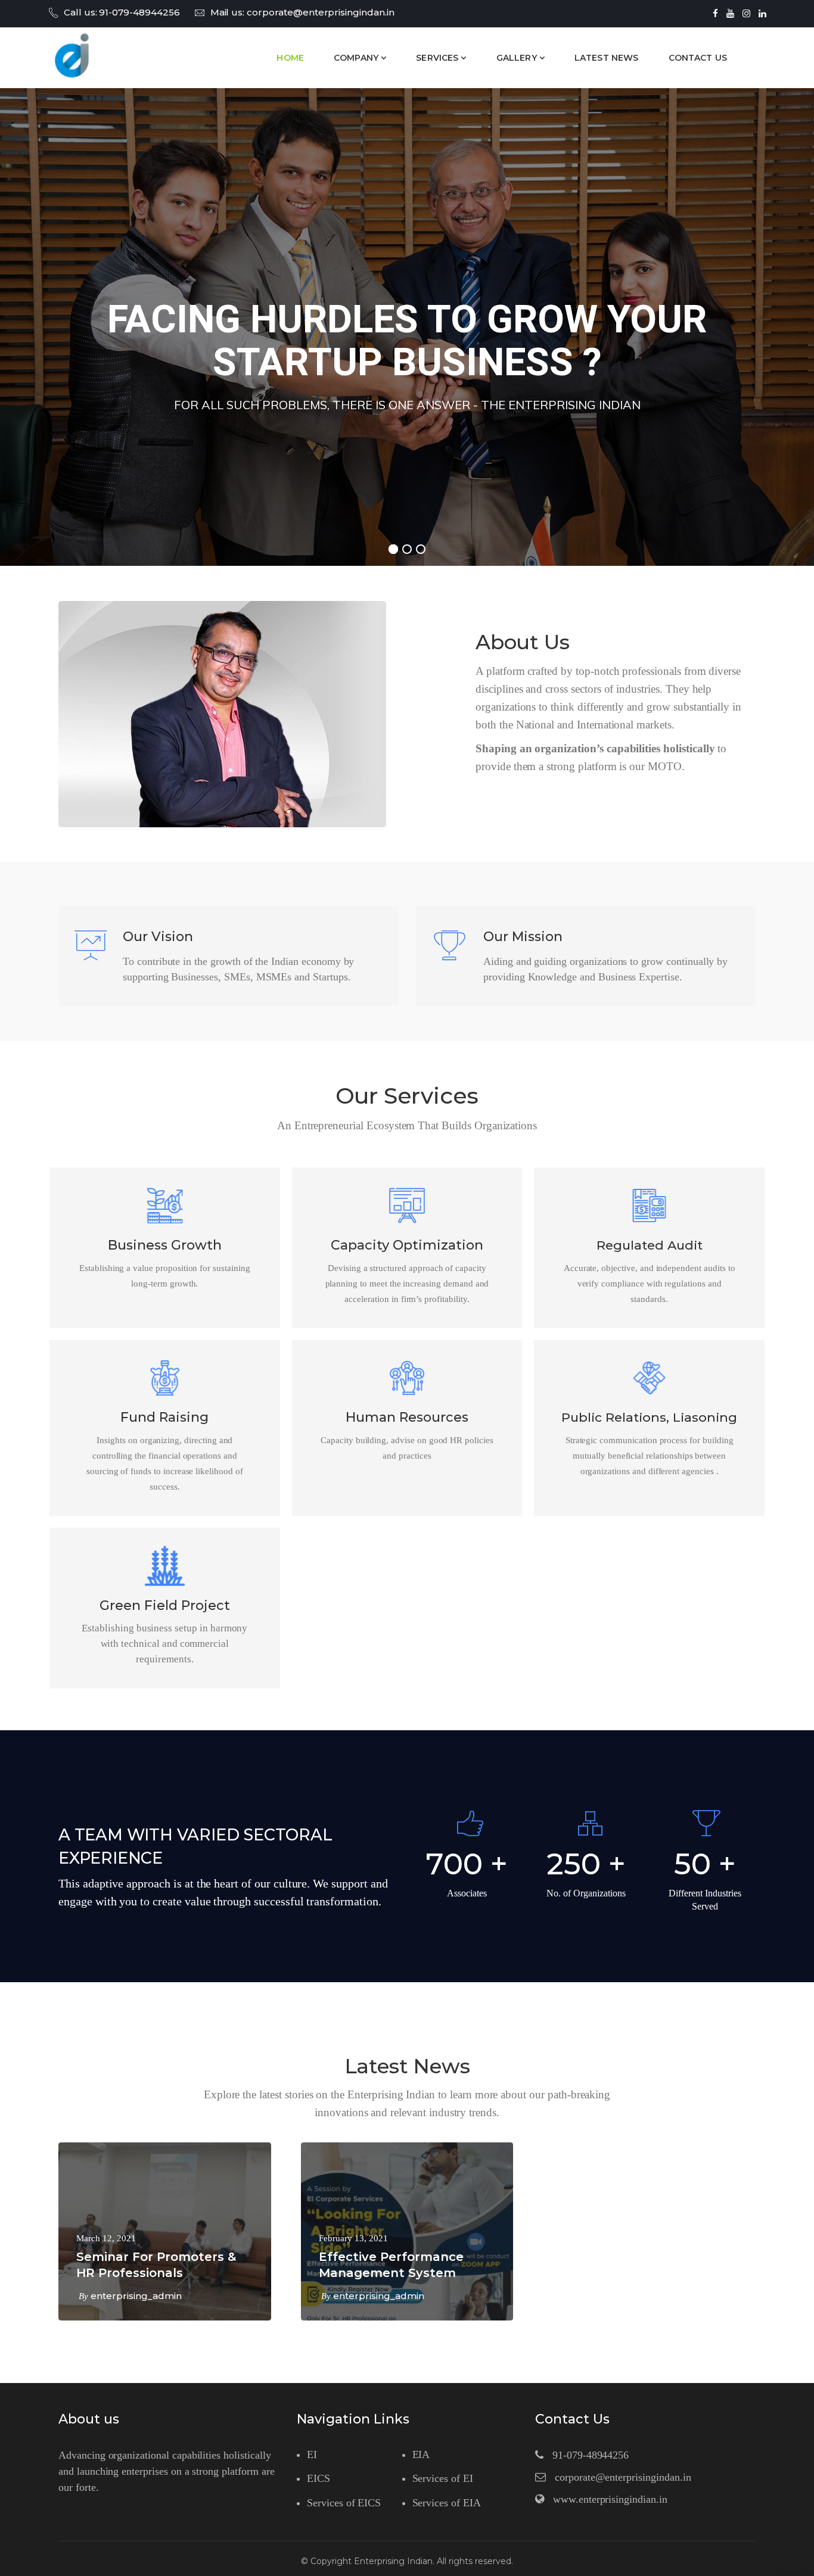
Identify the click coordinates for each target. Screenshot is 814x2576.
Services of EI (443, 2478)
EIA (421, 2454)
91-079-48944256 (139, 12)
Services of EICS (344, 2503)
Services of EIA (447, 2503)
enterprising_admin (136, 2296)
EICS (319, 2478)
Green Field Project (165, 1605)
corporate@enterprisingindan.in (321, 12)
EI (312, 2454)
